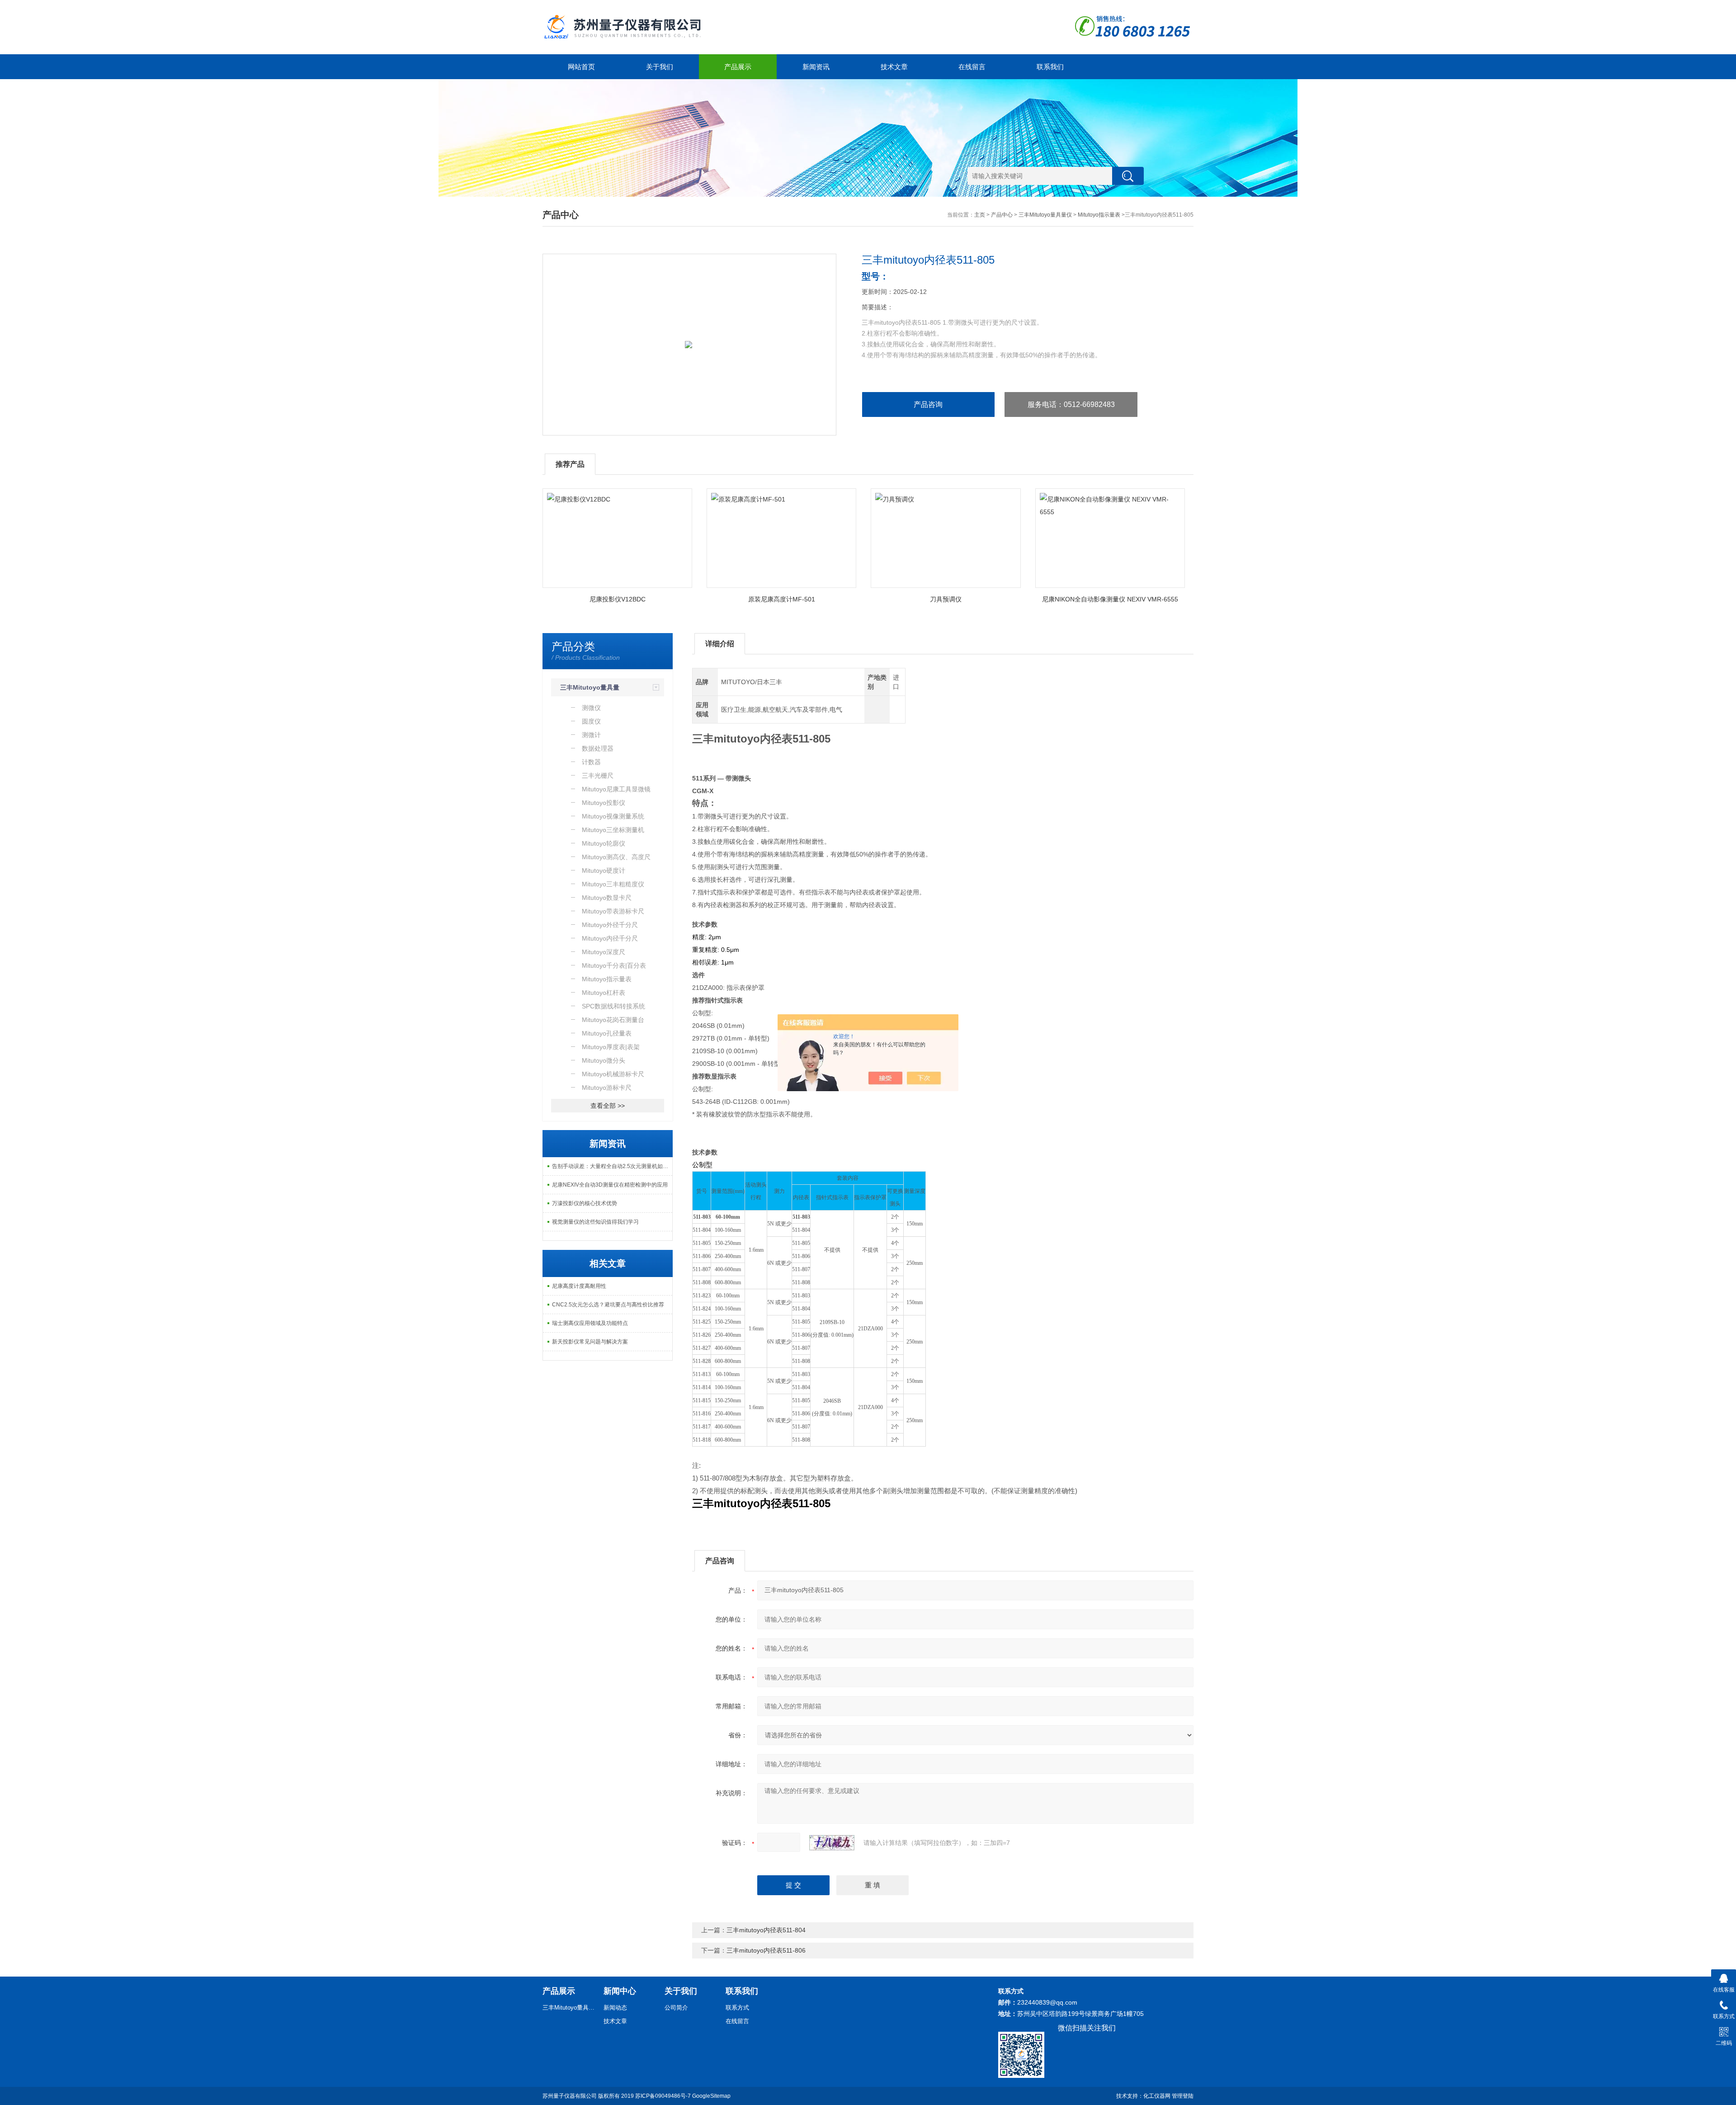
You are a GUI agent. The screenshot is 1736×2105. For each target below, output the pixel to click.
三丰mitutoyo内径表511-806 (766, 1950)
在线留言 (972, 67)
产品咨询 (928, 404)
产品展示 (738, 67)
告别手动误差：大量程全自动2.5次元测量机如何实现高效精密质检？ (612, 1166)
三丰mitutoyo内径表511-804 (766, 1930)
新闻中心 (620, 1991)
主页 (980, 215)
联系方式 (737, 2008)
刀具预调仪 (946, 599)
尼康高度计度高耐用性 (579, 1286)
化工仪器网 (1157, 2096)
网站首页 (581, 67)
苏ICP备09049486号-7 (663, 2096)
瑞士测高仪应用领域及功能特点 (590, 1323)
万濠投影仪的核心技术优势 (585, 1203)
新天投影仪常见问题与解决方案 (590, 1342)
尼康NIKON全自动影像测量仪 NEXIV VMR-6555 (1110, 599)
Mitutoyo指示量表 (1099, 215)
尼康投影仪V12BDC (618, 599)
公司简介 (676, 2008)
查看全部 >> (608, 1106)
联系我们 (1050, 67)
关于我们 (660, 67)
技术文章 (894, 67)
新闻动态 (615, 2008)
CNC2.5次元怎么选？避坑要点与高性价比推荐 (608, 1305)
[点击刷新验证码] (832, 1843)
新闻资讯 (816, 67)
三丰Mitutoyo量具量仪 (1045, 215)
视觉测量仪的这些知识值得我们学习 (595, 1222)
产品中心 (1002, 215)
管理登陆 (1183, 2096)
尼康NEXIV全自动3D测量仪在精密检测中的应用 (610, 1185)
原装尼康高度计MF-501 (782, 599)
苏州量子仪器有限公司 (570, 2096)
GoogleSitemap (711, 2096)
